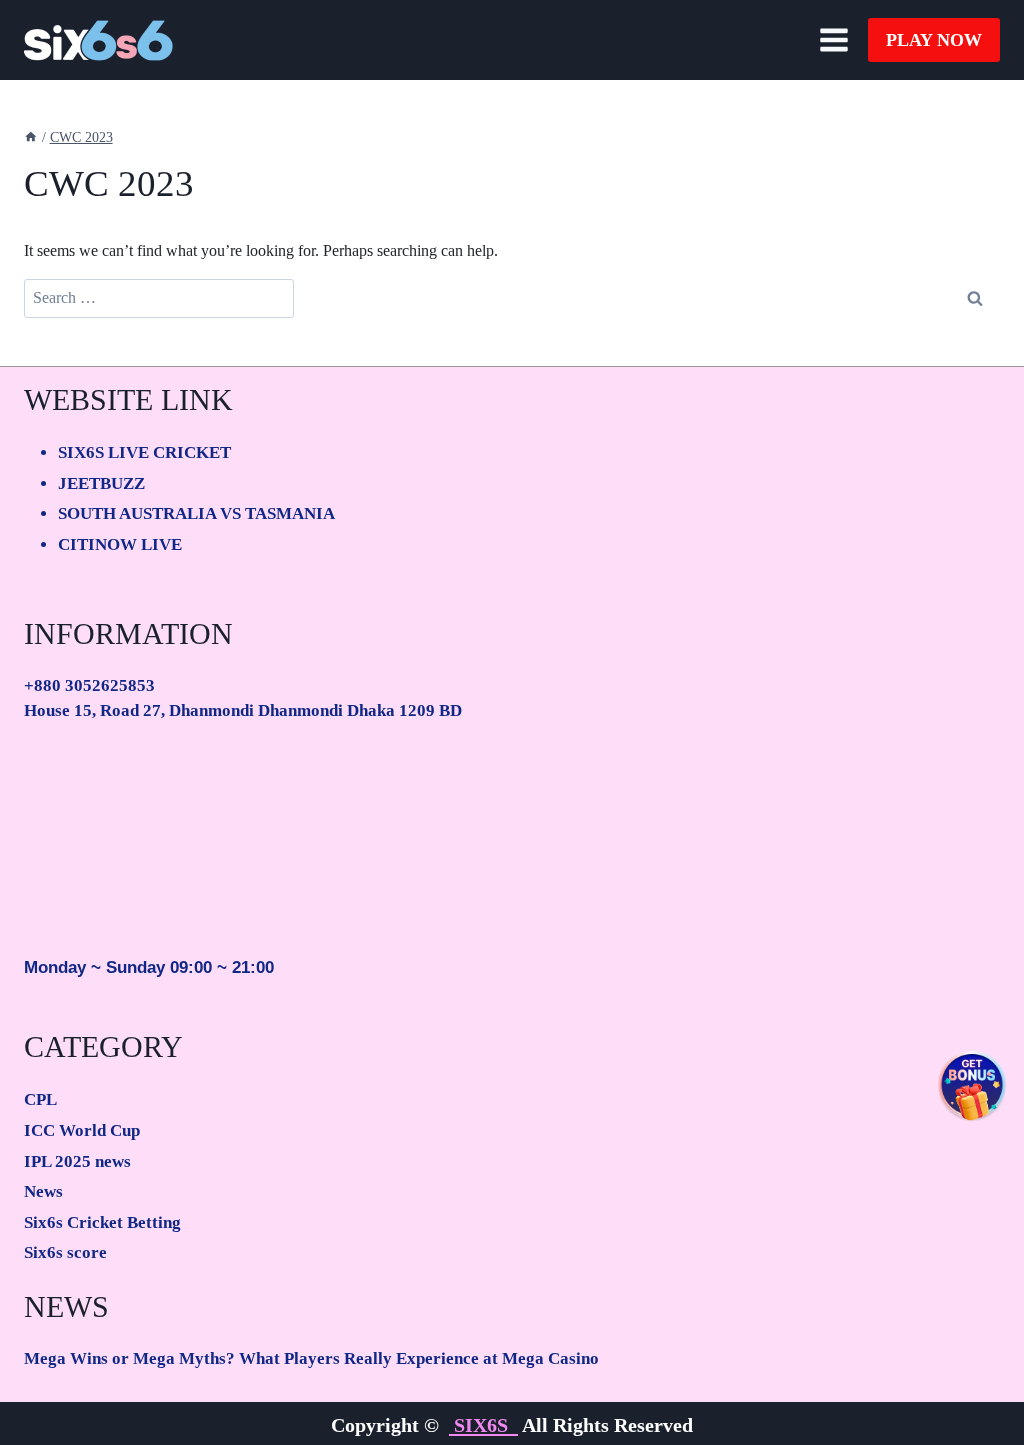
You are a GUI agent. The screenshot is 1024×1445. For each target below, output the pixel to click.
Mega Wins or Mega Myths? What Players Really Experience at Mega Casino (311, 1358)
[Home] (31, 137)
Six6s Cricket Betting (102, 1222)
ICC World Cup (82, 1130)
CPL (40, 1099)
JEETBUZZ (101, 483)
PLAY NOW (934, 40)
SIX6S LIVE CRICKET (144, 452)
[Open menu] (833, 39)
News (43, 1191)
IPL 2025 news (77, 1161)
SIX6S (483, 1425)
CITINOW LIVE (120, 544)
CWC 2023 (81, 137)
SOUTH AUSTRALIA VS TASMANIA (196, 513)
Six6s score (65, 1252)
